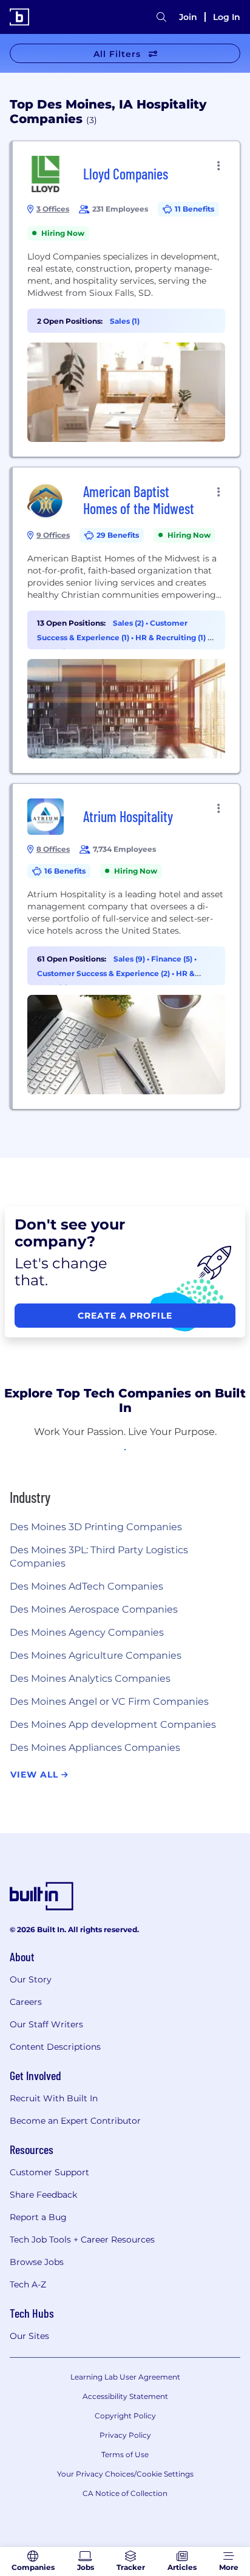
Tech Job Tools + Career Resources (82, 2240)
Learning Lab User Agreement (125, 2377)
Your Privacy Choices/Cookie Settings (125, 2474)
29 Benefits (118, 535)
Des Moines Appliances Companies (95, 1748)
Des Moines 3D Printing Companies (96, 1527)
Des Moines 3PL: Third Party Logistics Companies (99, 1557)
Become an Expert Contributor (75, 2121)
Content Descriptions (55, 2047)
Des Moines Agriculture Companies (96, 1655)
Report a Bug (38, 2217)
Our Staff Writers (46, 2024)
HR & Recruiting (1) (171, 637)
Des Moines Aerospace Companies (94, 1609)
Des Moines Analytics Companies (90, 1678)
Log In (227, 17)
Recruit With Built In (54, 2098)
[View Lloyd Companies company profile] (126, 299)
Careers (26, 2002)
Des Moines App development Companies (113, 1725)
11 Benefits (194, 209)
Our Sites (29, 2336)
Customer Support (49, 2172)
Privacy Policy (125, 2435)
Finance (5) (173, 959)
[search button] (161, 17)
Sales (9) (130, 959)
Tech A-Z (28, 2284)
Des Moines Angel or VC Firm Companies (109, 1701)
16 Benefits (65, 871)
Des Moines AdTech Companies (86, 1586)
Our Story (31, 1979)
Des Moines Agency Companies (87, 1632)
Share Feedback (43, 2195)
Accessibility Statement (125, 2396)
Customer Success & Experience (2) (104, 973)
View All (36, 1775)
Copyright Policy (125, 2416)
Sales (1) (125, 321)
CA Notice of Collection (125, 2493)
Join (188, 17)
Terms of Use (125, 2454)
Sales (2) (129, 623)
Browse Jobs (37, 2262)
